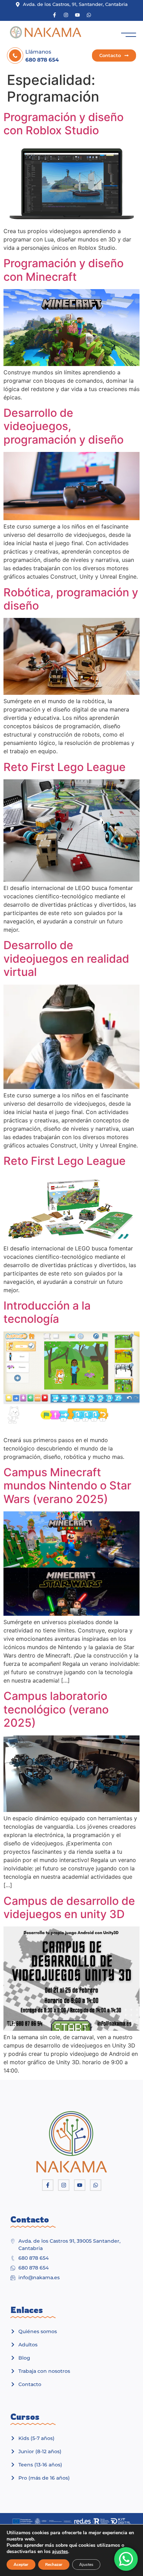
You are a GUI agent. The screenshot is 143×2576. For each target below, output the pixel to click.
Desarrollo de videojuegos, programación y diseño (64, 426)
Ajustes (86, 2565)
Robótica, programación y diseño (71, 599)
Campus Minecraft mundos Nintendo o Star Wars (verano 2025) (67, 1486)
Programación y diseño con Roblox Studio (64, 124)
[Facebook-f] (54, 15)
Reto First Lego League (65, 767)
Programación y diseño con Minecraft (64, 270)
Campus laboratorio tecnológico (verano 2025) (56, 1709)
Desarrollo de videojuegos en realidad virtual (66, 959)
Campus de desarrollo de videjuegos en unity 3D (69, 1907)
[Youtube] (77, 15)
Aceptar (21, 2565)
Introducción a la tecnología (47, 1312)
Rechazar (54, 2565)
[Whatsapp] (89, 15)
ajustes (60, 2552)
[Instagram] (66, 15)
